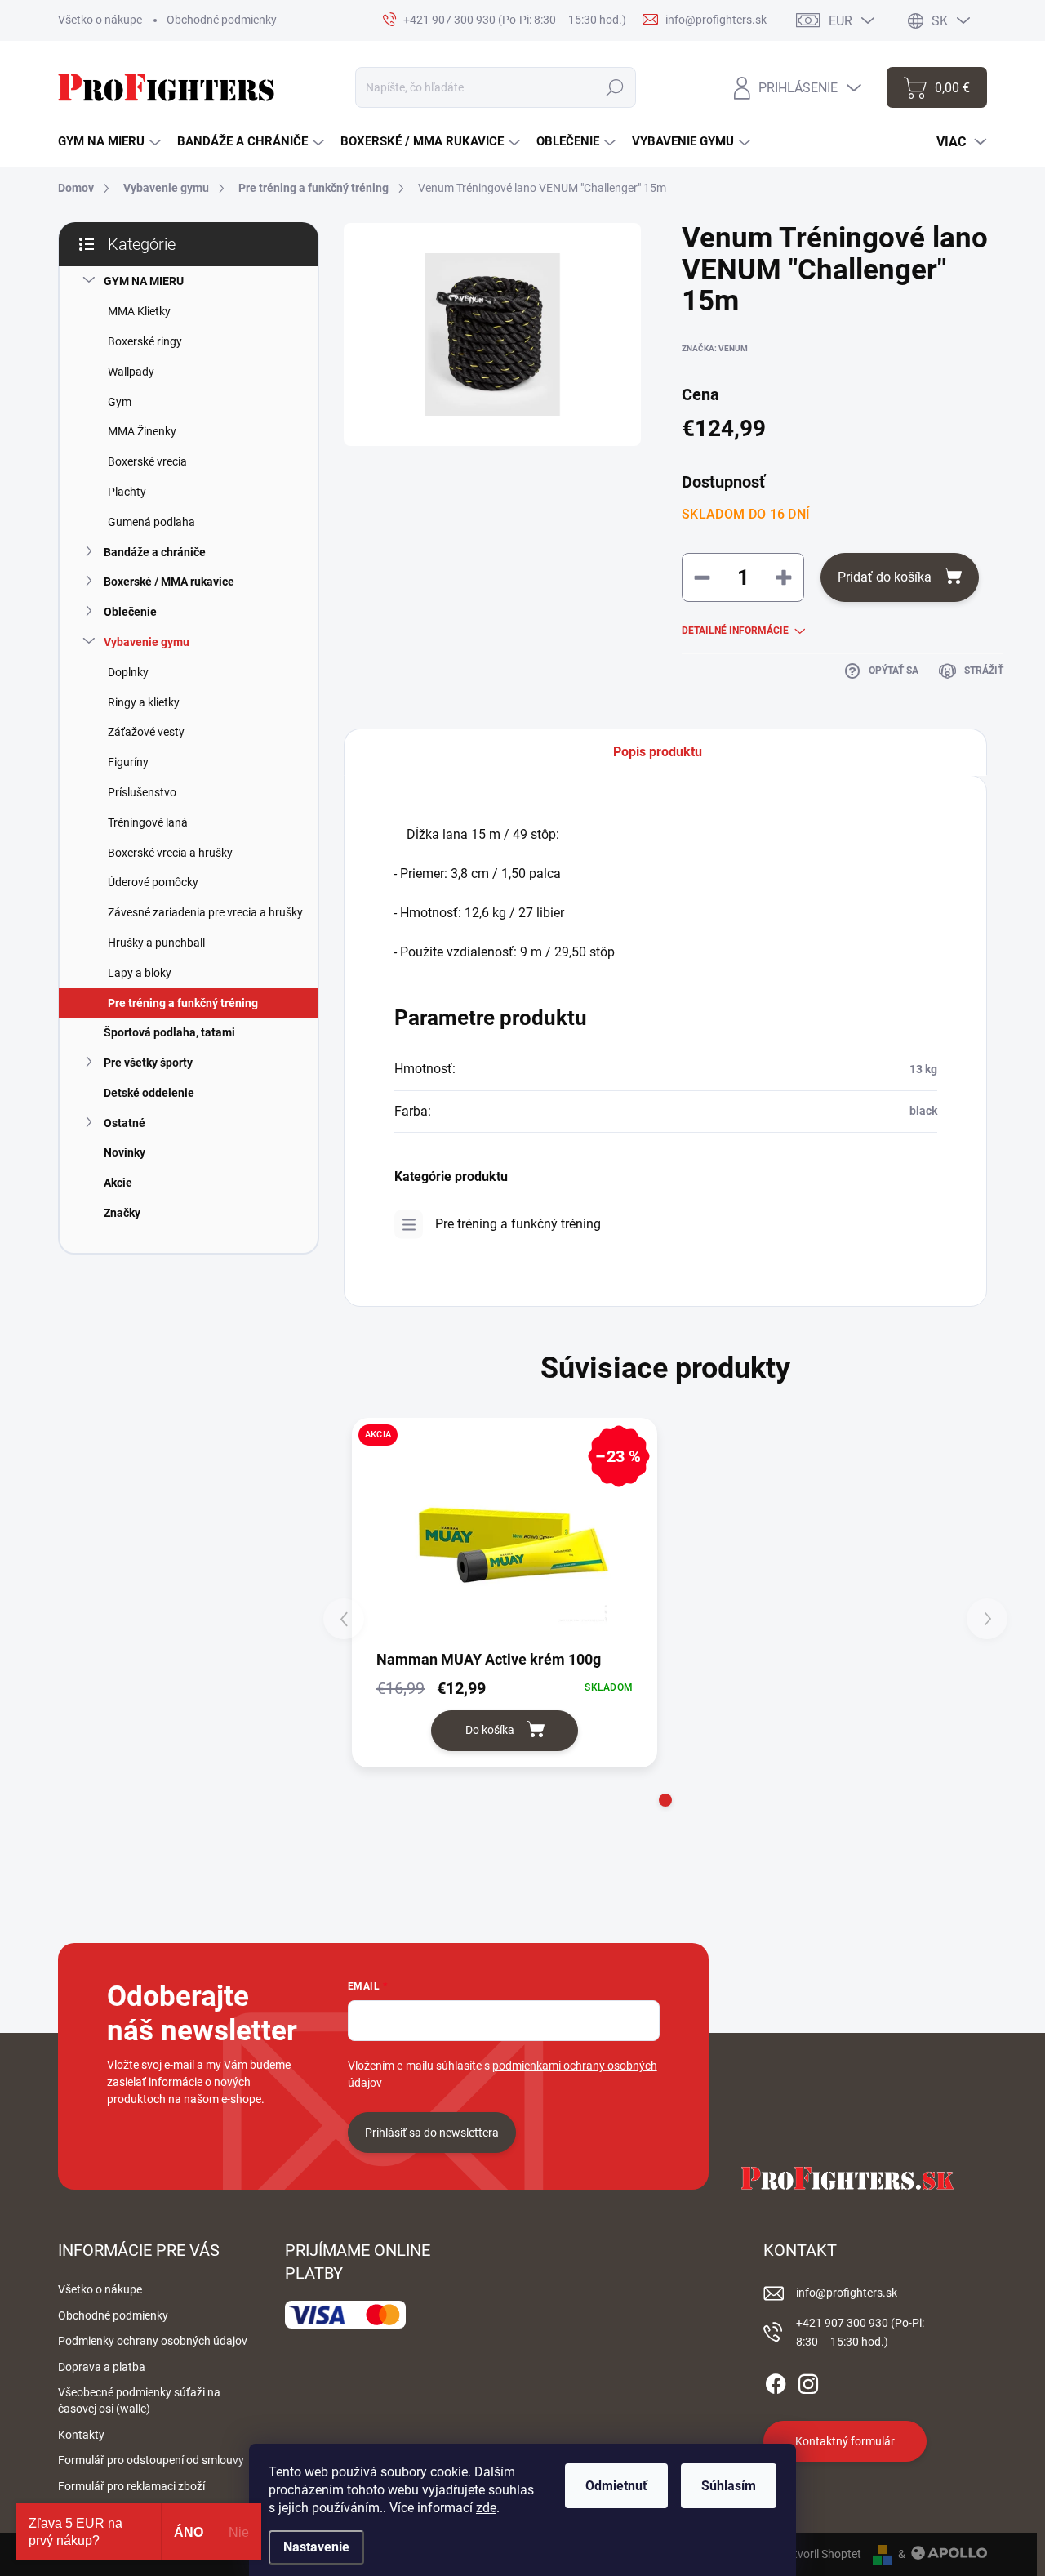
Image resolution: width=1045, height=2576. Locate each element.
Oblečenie (130, 612)
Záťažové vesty (146, 732)
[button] (665, 1800)
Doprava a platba (102, 2367)
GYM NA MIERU (144, 281)
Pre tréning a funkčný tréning (183, 1003)
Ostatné (125, 1123)
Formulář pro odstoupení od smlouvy (151, 2460)
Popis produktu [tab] (658, 752)
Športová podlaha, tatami (169, 1032)
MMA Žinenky (142, 431)
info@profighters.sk (847, 2293)
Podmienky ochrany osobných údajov (153, 2341)
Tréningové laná (148, 822)
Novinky (125, 1152)
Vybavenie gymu (147, 642)
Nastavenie (316, 2547)
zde (486, 2508)
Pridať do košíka (885, 577)
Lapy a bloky (140, 973)
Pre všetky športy (148, 1063)
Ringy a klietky (144, 702)
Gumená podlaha (151, 522)
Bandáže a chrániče (155, 552)
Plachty (127, 492)
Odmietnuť (616, 2486)
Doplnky (128, 672)
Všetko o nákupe (100, 20)
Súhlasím (729, 2486)
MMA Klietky (139, 311)
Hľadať (615, 87)
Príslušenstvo (142, 792)
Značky (122, 1213)
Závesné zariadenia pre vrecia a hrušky (205, 912)
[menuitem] (109, 142)
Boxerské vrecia (147, 461)
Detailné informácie (735, 631)
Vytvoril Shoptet (821, 2554)
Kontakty (81, 2435)
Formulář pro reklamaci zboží (131, 2486)
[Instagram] (808, 2381)
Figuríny (128, 762)
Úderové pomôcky (153, 882)
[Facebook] (776, 2381)
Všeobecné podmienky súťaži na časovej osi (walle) (139, 2400)
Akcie (118, 1183)
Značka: (715, 348)
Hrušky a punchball (156, 943)
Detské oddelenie (149, 1093)
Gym (120, 402)
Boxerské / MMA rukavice (169, 582)
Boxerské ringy (145, 341)
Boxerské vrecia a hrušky (170, 853)
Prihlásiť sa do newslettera (432, 2133)
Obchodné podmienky (222, 20)
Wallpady (131, 372)
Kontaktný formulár (845, 2441)
